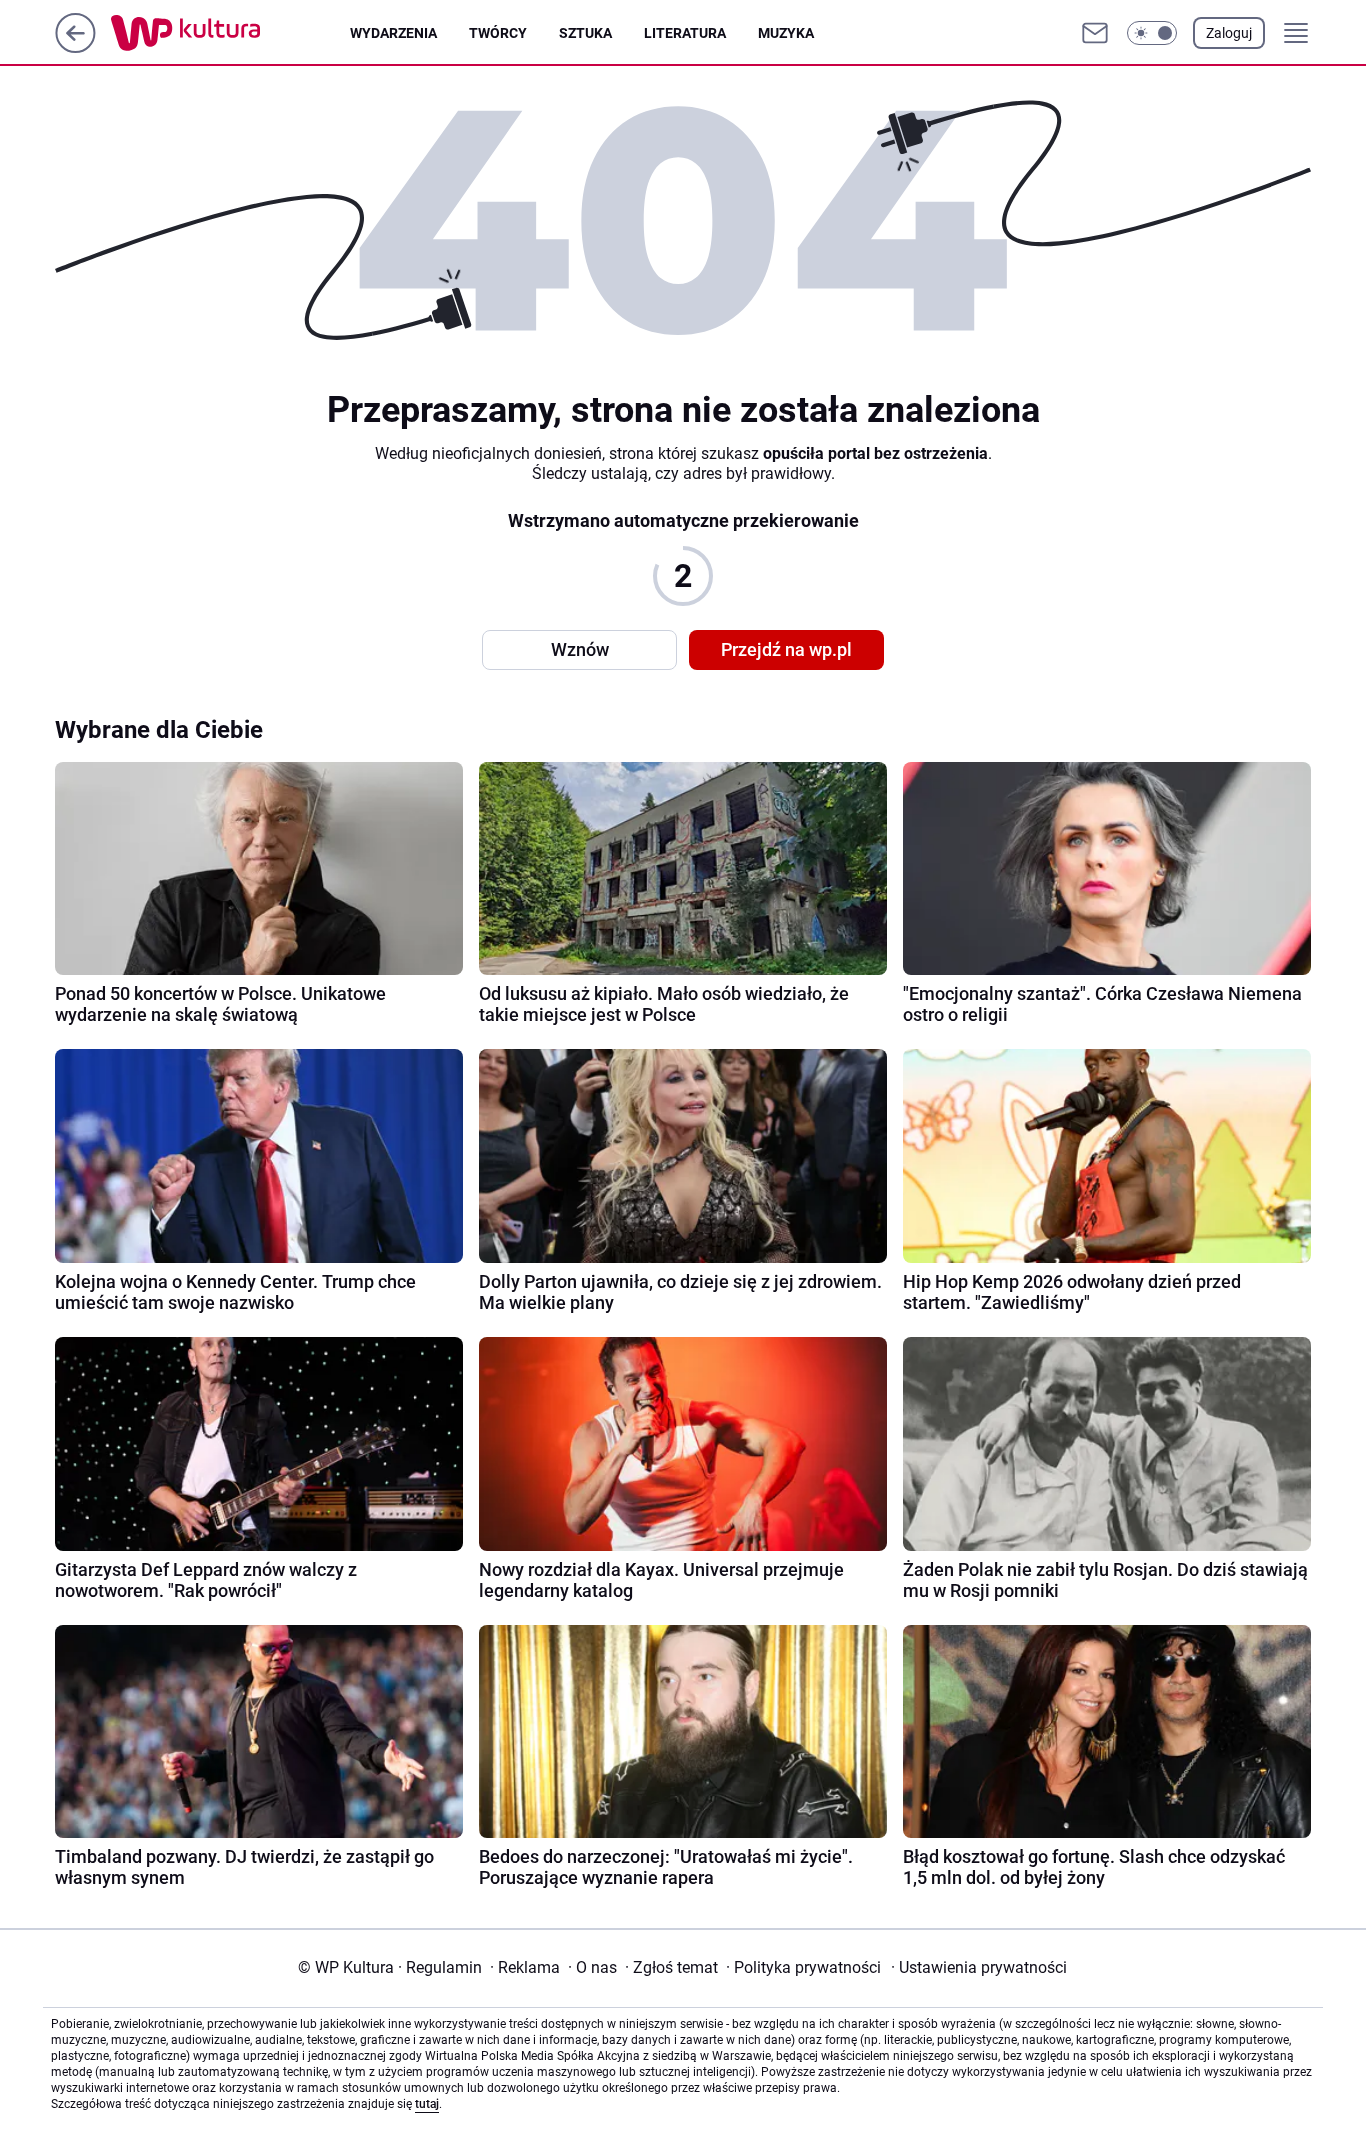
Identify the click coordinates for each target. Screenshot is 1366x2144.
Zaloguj (1229, 33)
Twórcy (498, 33)
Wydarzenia (393, 33)
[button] (1152, 33)
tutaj (427, 2104)
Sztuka (585, 33)
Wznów (580, 649)
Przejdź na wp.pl (786, 649)
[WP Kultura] (230, 33)
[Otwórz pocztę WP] (1095, 33)
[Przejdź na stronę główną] (75, 47)
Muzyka (786, 33)
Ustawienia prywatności (979, 1967)
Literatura (685, 33)
